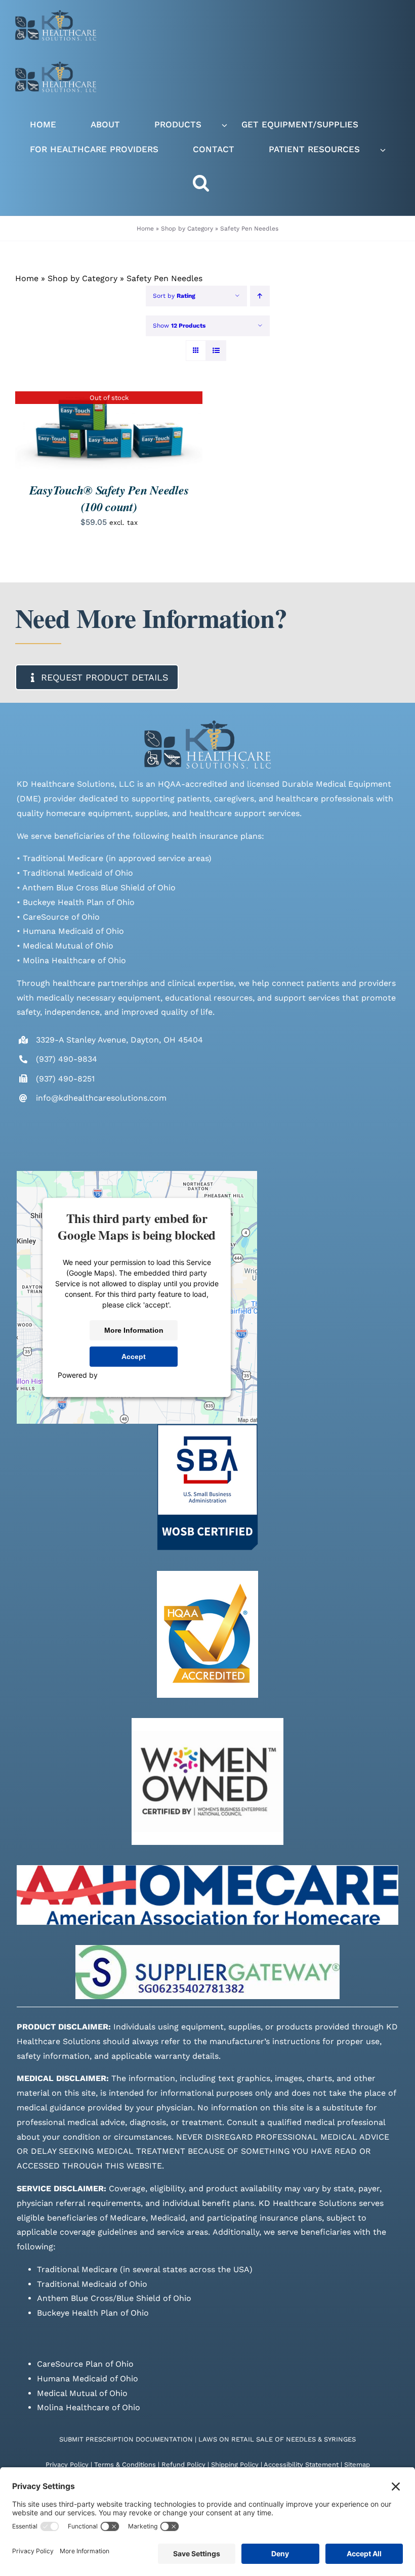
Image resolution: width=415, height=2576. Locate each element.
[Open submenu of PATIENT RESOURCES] (383, 150)
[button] (211, 183)
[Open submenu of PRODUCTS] (224, 125)
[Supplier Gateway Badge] (207, 1949)
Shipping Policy (235, 2465)
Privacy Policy (67, 2465)
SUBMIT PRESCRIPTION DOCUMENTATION (126, 2439)
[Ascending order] (260, 296)
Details (109, 432)
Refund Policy (183, 2465)
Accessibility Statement (301, 2465)
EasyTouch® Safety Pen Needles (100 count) (109, 498)
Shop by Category (187, 229)
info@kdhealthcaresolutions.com (101, 1098)
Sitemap (357, 2465)
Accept (134, 1357)
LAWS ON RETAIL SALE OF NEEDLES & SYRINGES (277, 2439)
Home (145, 229)
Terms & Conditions (125, 2465)
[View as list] (216, 351)
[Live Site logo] (56, 14)
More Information (134, 1330)
